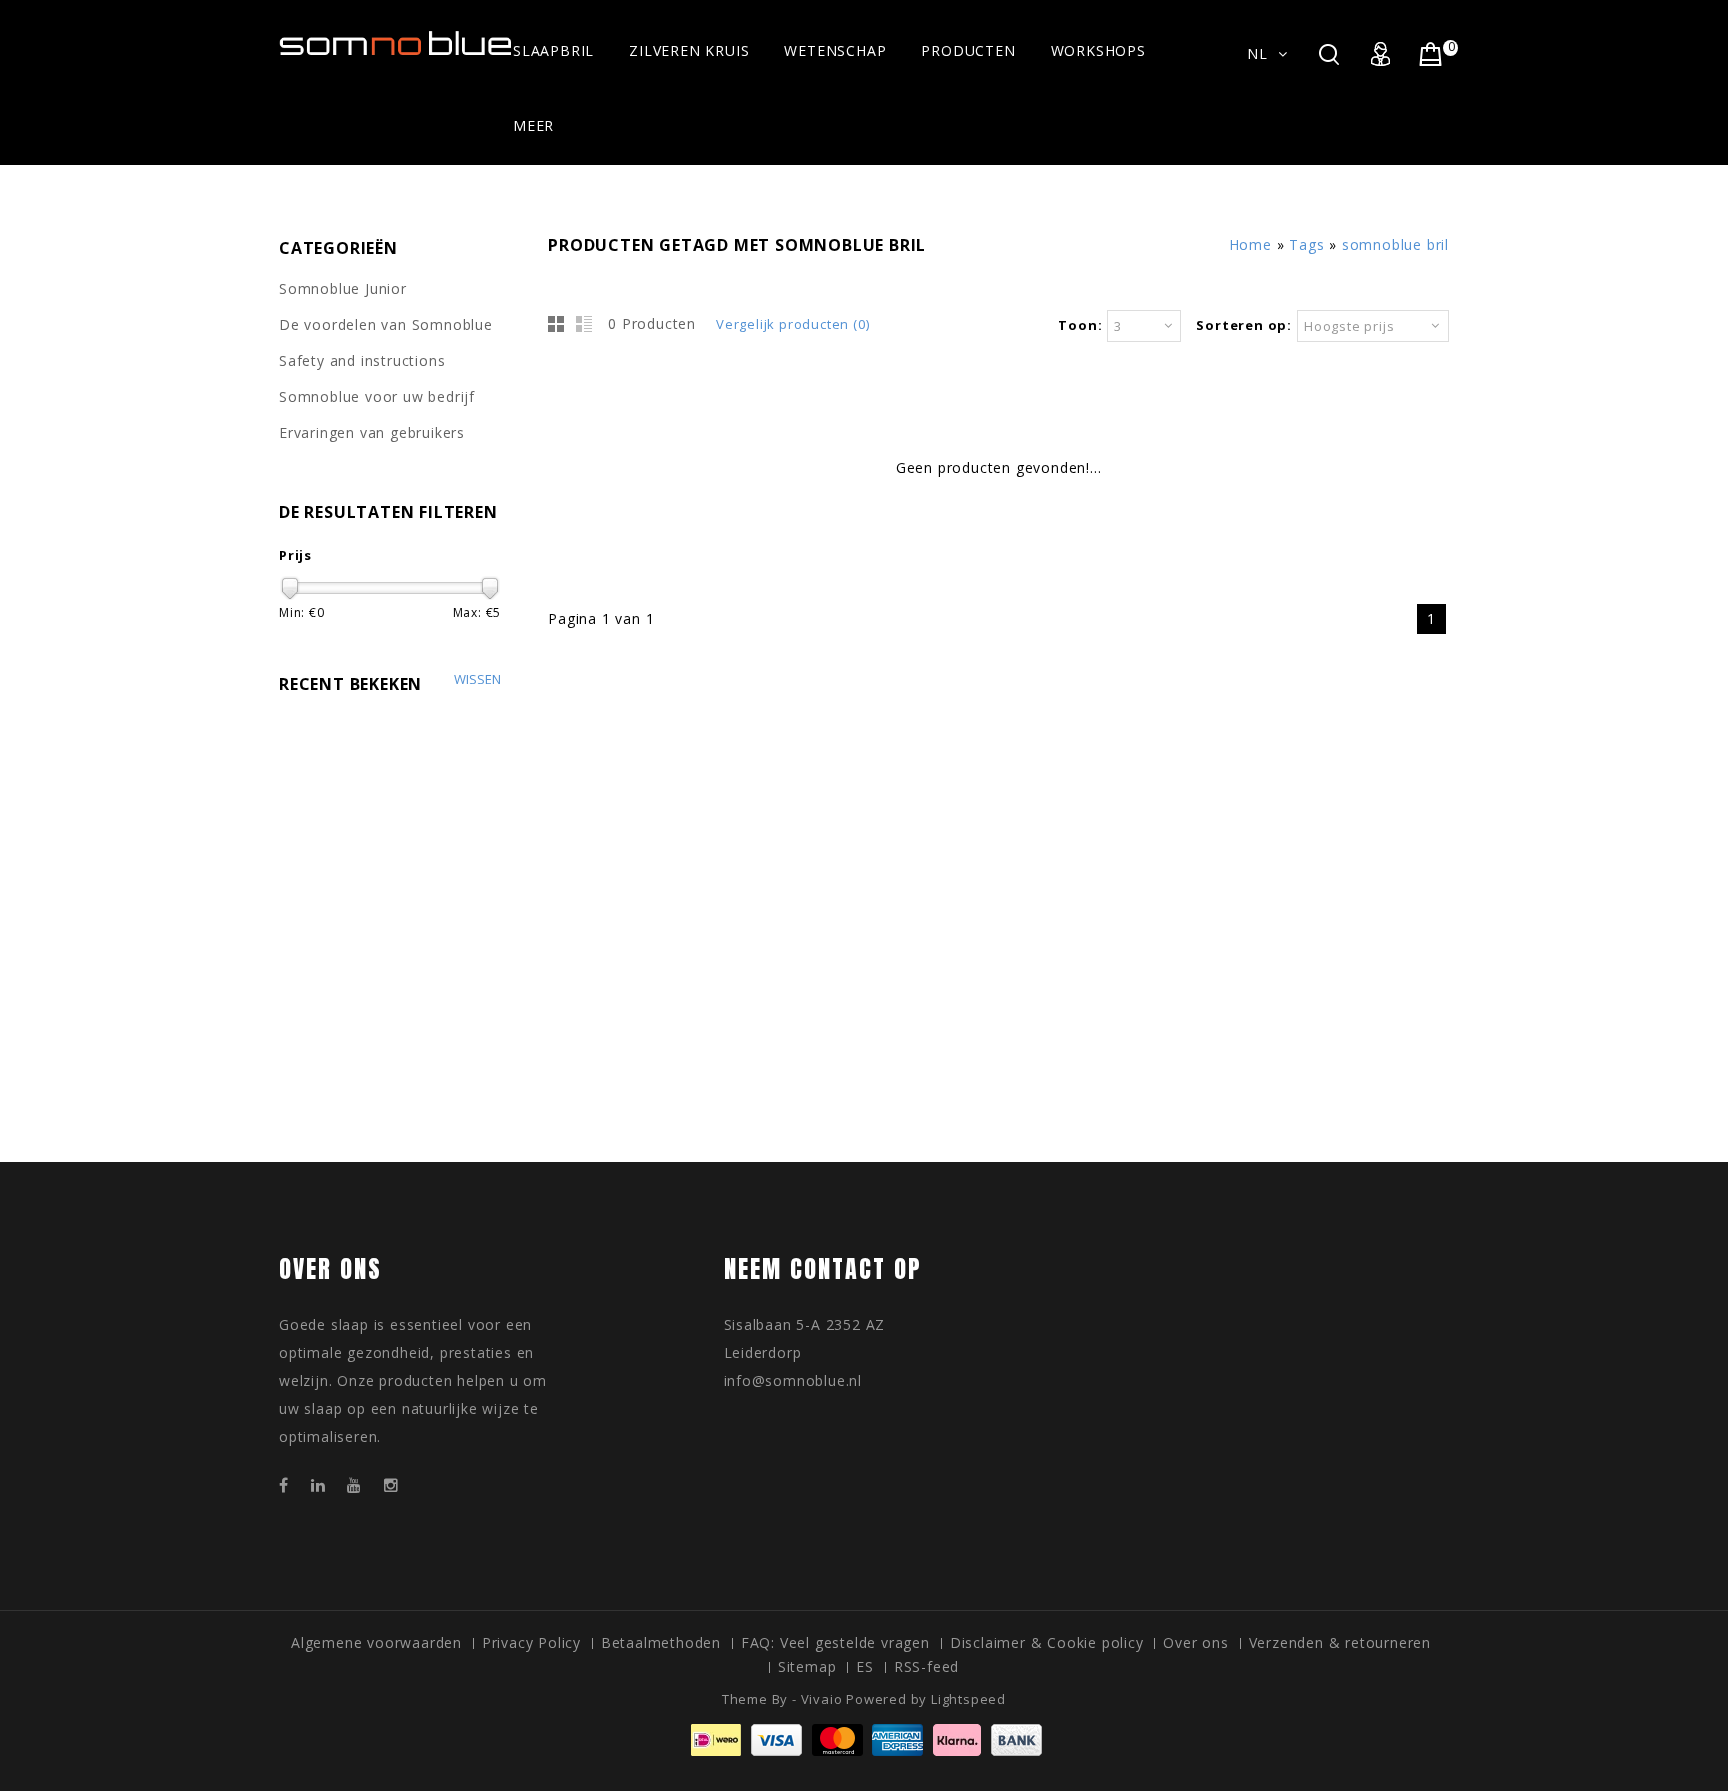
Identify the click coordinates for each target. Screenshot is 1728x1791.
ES (865, 1666)
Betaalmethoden (661, 1642)
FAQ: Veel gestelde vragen (835, 1642)
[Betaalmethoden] (864, 1750)
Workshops (1098, 50)
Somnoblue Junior (343, 288)
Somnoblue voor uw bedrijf (377, 396)
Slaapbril (553, 50)
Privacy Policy (531, 1642)
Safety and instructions (362, 360)
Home (1250, 244)
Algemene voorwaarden (376, 1642)
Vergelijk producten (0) (792, 324)
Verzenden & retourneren (1340, 1642)
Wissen (477, 679)
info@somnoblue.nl (793, 1380)
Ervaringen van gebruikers (372, 432)
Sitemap (807, 1666)
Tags (1306, 244)
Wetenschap (835, 50)
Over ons (1195, 1642)
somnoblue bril (1395, 244)
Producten (968, 50)
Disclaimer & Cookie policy (1047, 1642)
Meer (533, 125)
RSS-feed (926, 1666)
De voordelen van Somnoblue (386, 324)
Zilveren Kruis (689, 50)
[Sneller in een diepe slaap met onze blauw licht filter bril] (396, 46)
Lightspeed (968, 1699)
